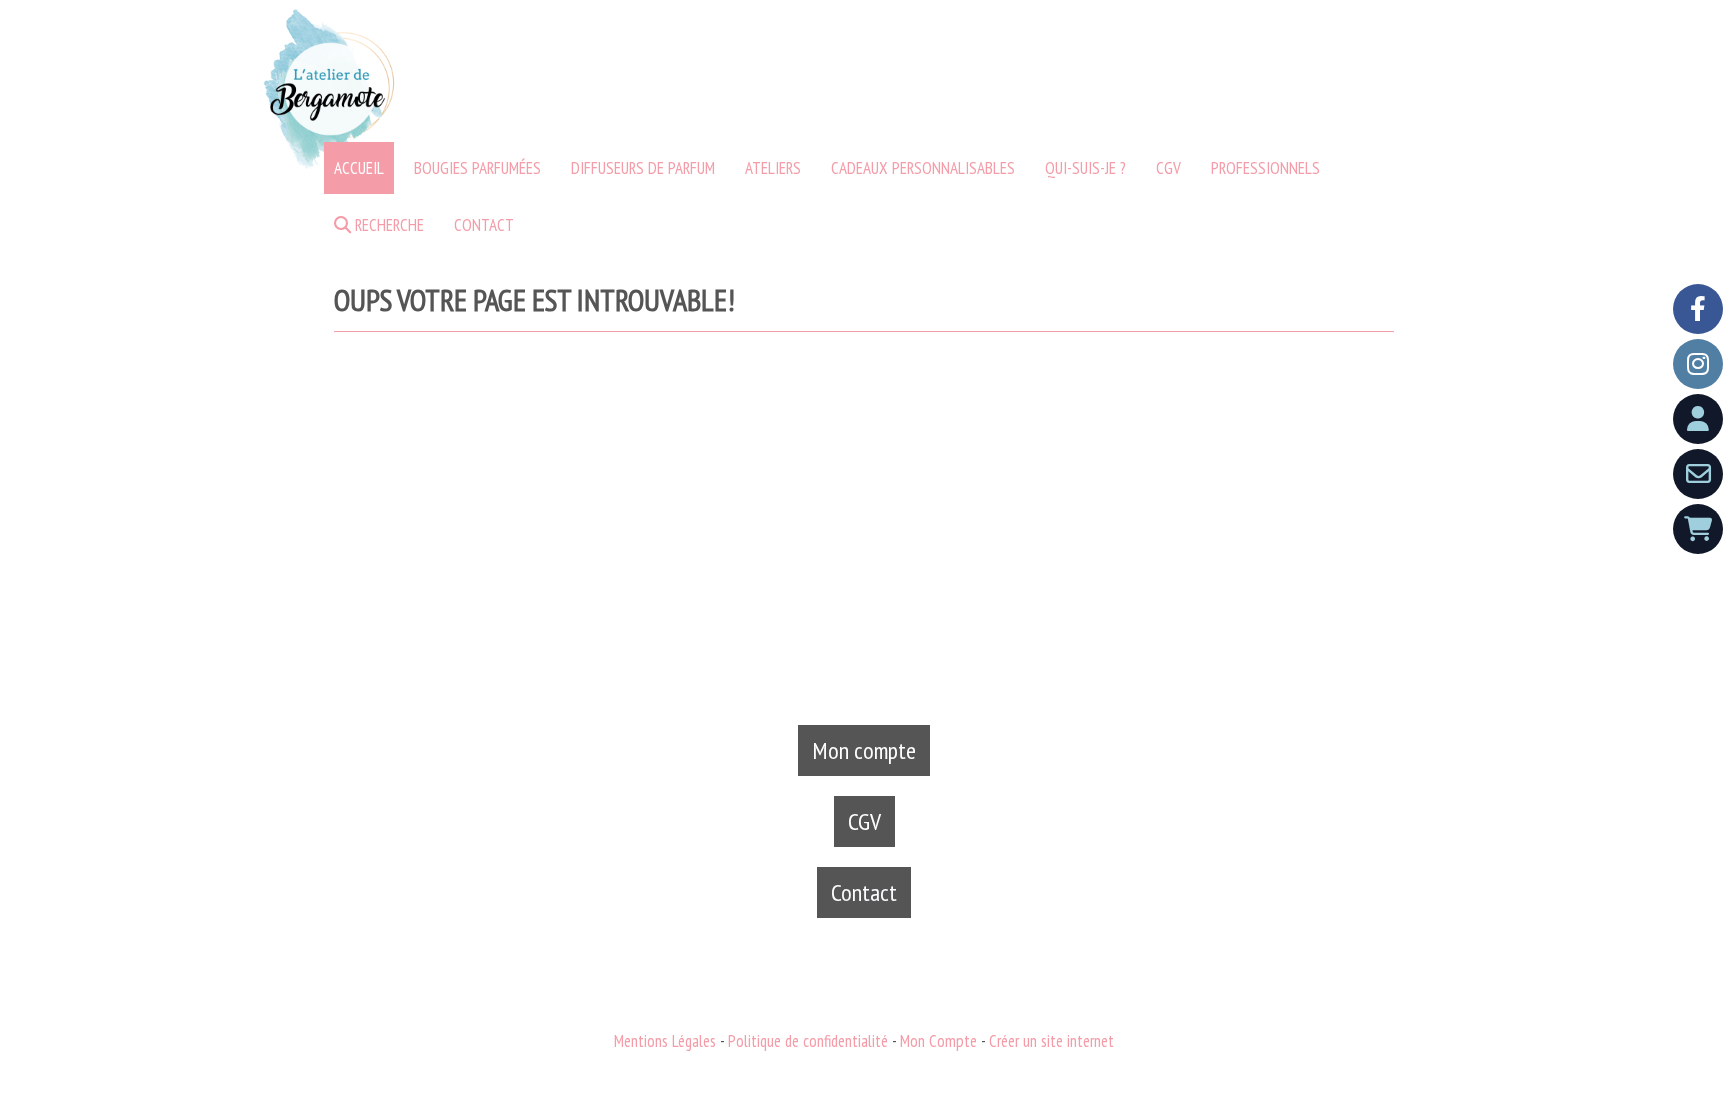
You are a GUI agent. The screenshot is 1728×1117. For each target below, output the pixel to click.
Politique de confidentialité (808, 1041)
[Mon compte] (1698, 419)
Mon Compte (938, 1041)
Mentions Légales (665, 1041)
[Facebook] (1698, 309)
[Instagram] (1698, 364)
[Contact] (1698, 474)
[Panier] (1698, 529)
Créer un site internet (1051, 1041)
